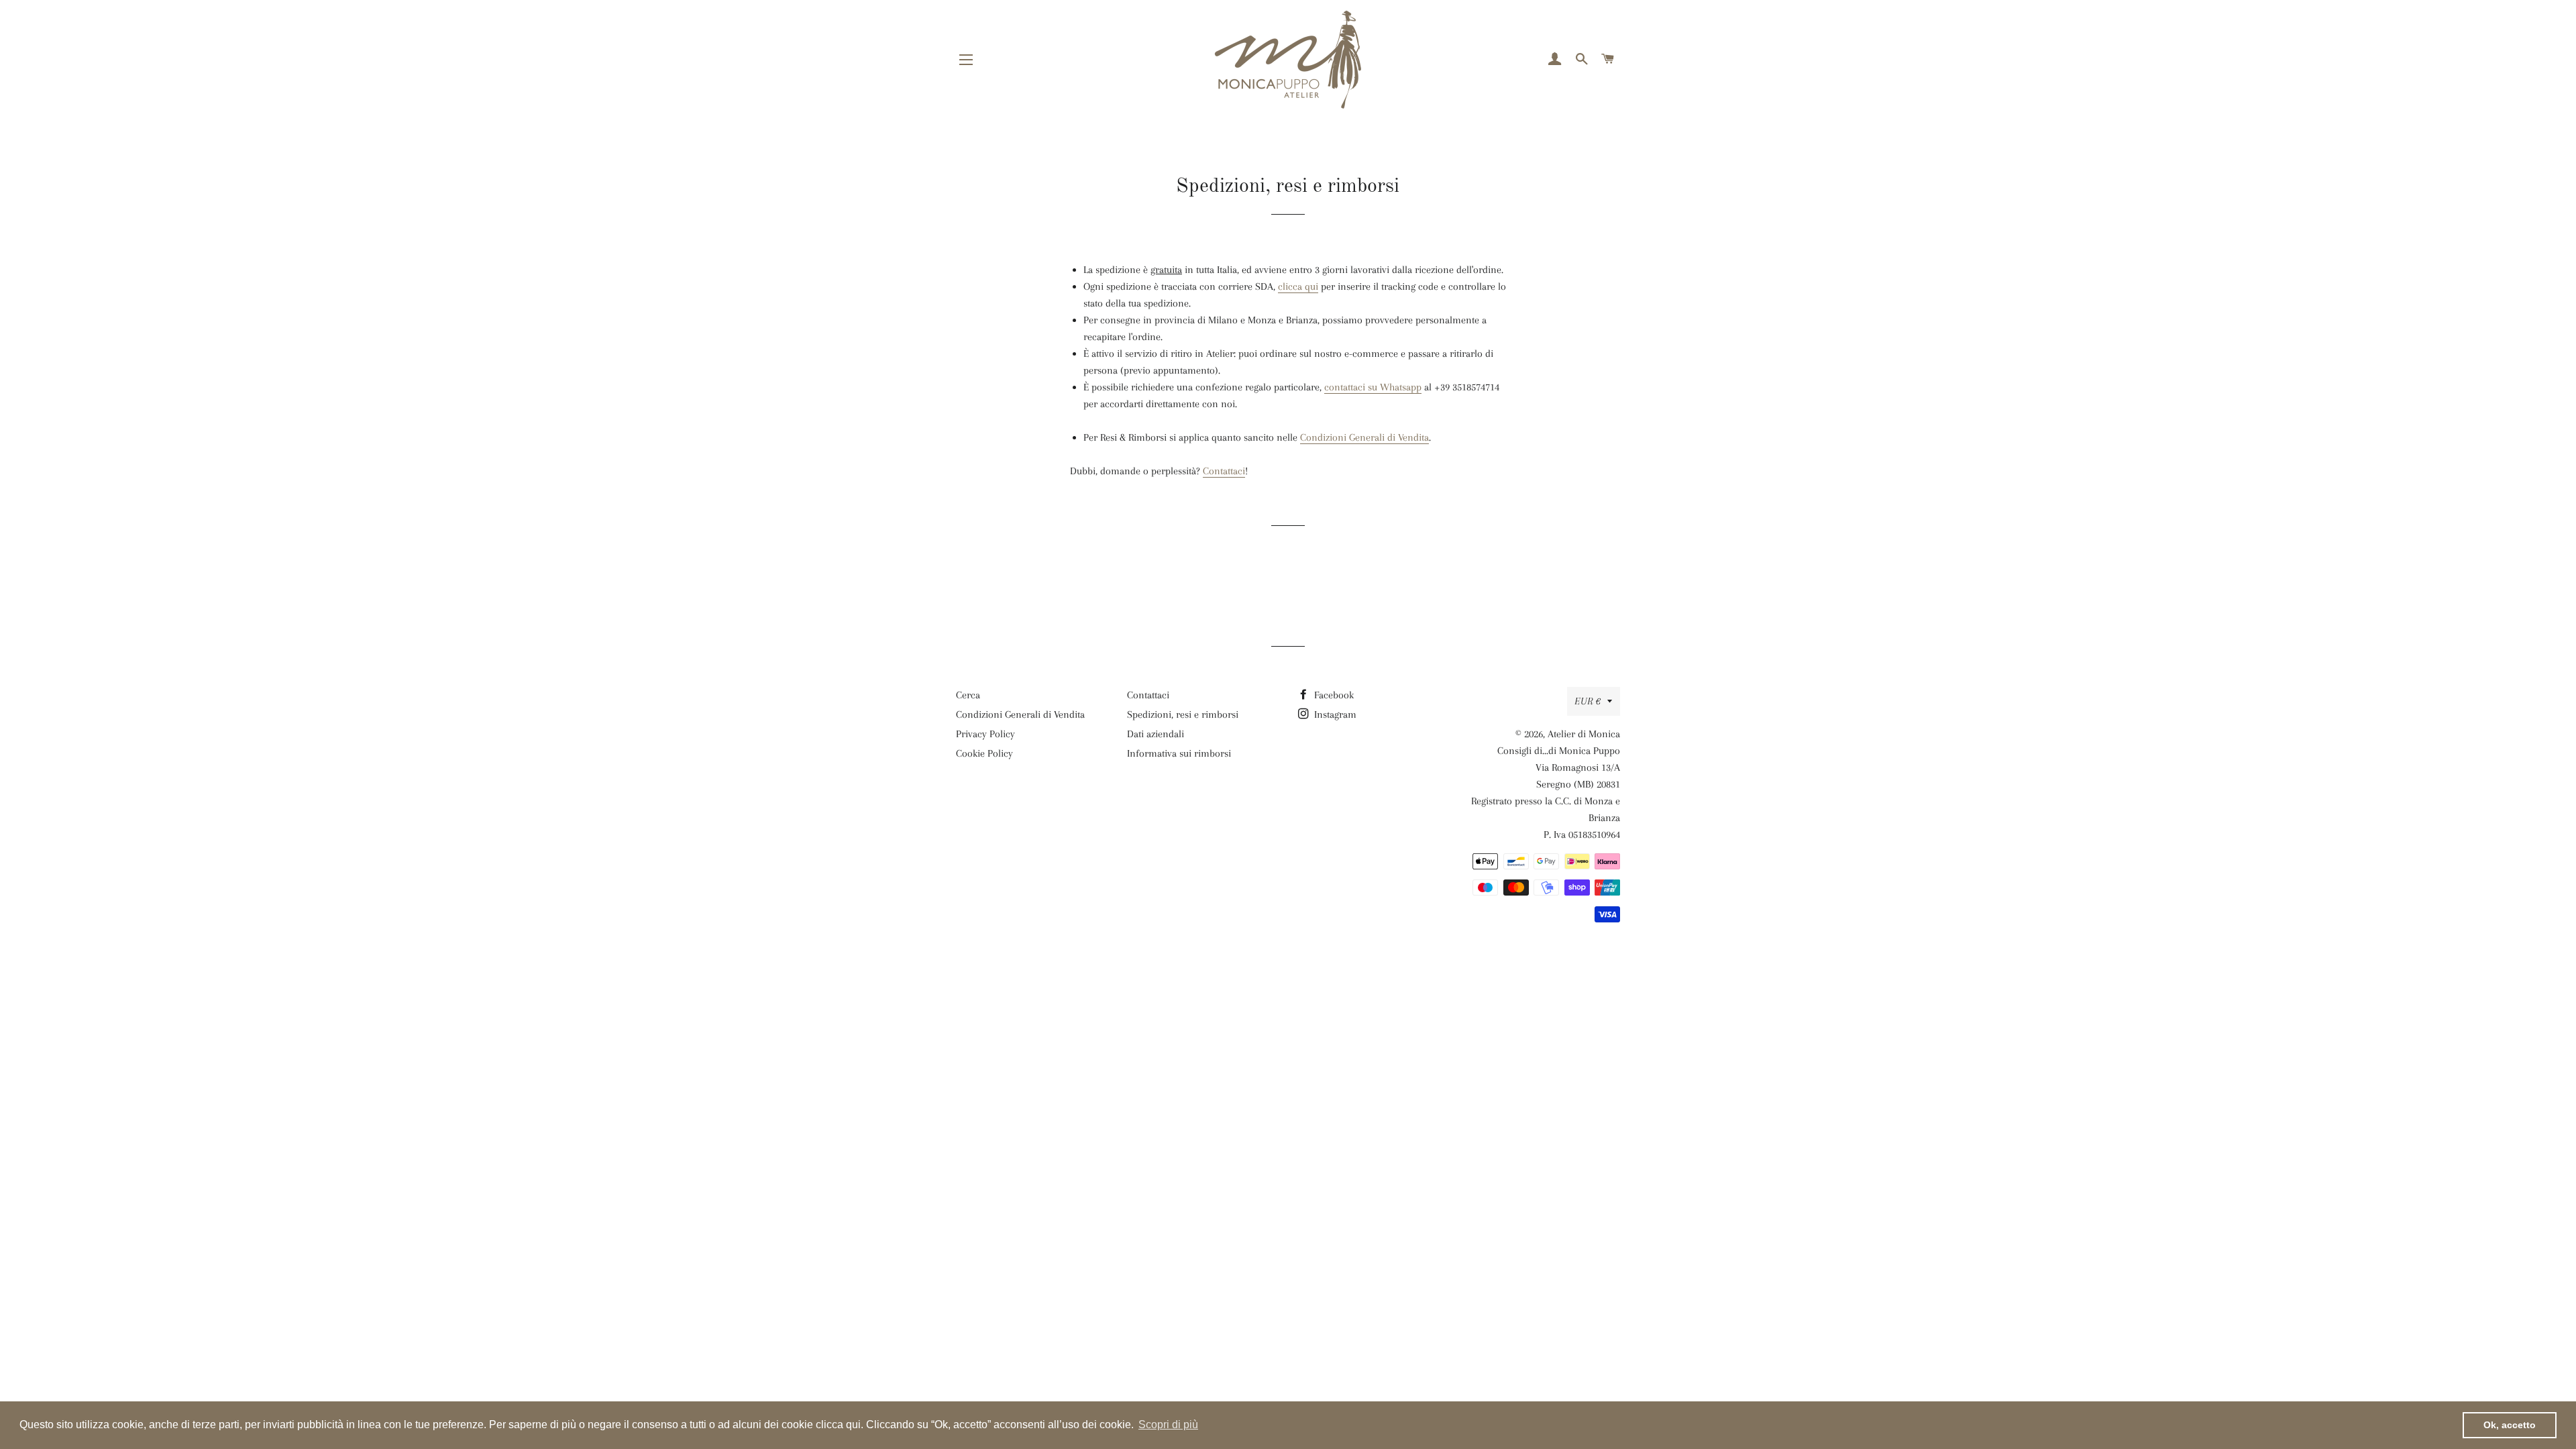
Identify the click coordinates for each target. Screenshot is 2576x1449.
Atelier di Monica (1584, 734)
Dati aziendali (1156, 734)
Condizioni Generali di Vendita (1364, 437)
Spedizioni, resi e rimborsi (1183, 714)
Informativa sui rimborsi (1179, 753)
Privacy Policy (985, 734)
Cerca (968, 695)
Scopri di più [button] (1168, 1425)
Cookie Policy (984, 753)
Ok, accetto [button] (2510, 1425)
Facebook (1333, 695)
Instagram (1334, 714)
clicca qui (1298, 286)
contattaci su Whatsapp (1373, 387)
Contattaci (1224, 471)
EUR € (1588, 701)
